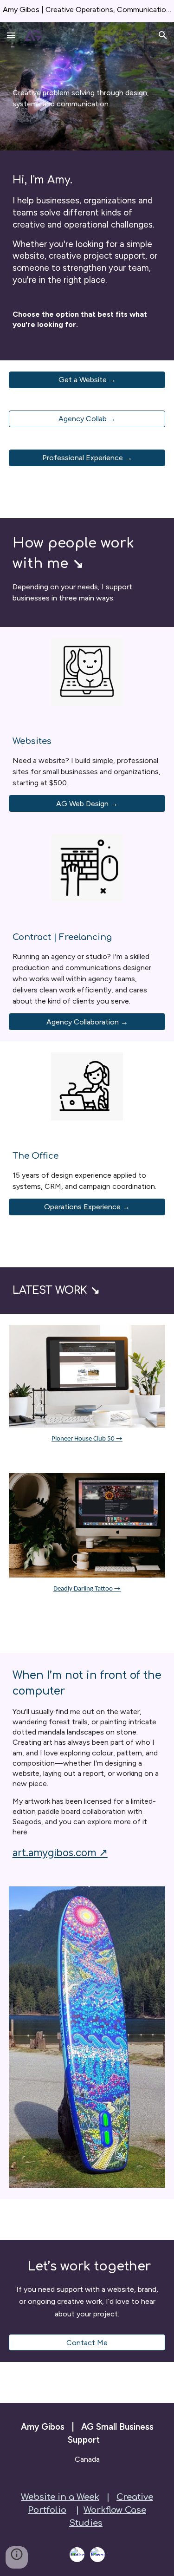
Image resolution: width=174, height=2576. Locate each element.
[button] (11, 35)
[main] (87, 86)
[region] (87, 11)
